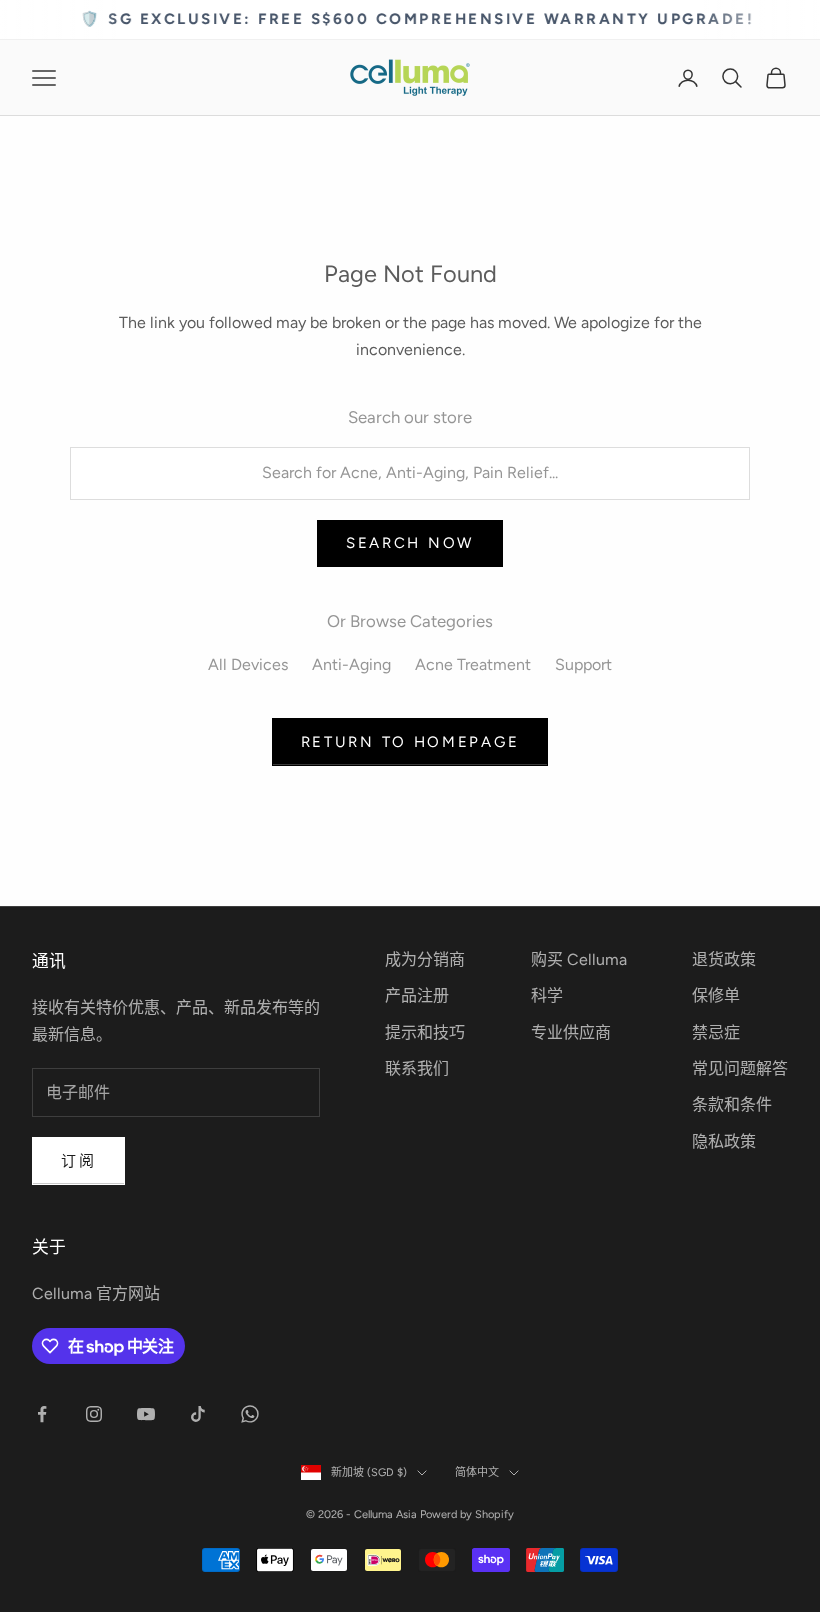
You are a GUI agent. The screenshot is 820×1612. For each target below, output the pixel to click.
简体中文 (477, 1472)
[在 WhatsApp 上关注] (250, 1414)
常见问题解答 (740, 1068)
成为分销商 (425, 959)
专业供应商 (571, 1032)
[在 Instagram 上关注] (94, 1414)
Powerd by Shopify (467, 1514)
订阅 (78, 1161)
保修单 (716, 995)
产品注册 (417, 995)
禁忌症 (716, 1032)
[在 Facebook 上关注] (42, 1414)
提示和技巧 (425, 1032)
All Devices (248, 664)
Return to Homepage (410, 742)
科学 (547, 995)
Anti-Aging (351, 664)
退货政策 (724, 959)
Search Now (410, 543)
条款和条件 (732, 1104)
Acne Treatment (473, 664)
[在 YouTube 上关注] (146, 1414)
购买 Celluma (579, 959)
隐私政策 (724, 1141)
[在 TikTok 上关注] (198, 1414)
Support (583, 664)
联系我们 (417, 1068)
